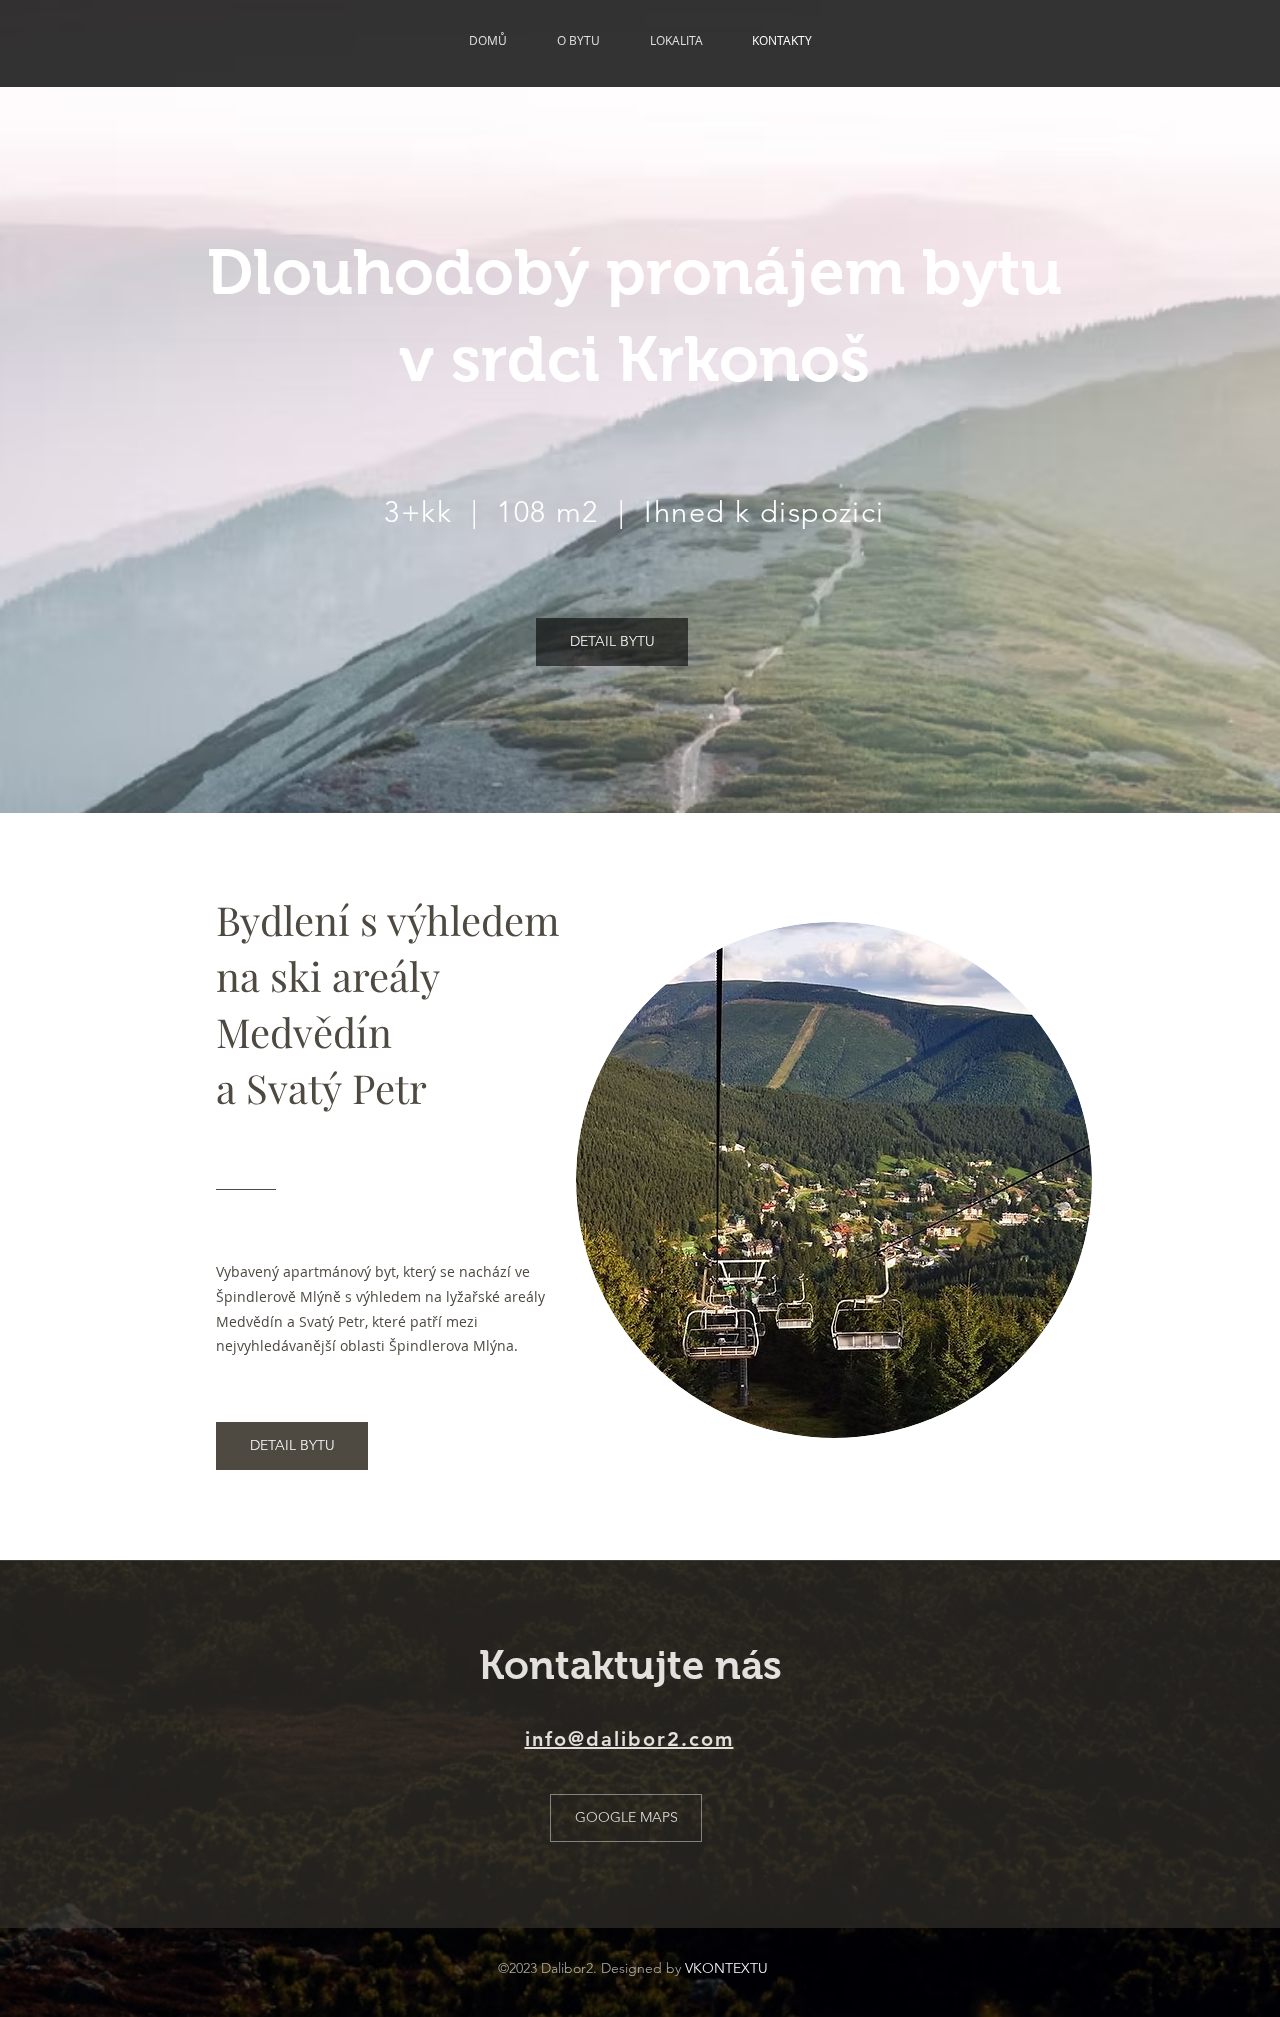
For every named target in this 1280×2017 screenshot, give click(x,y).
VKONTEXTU (726, 1968)
